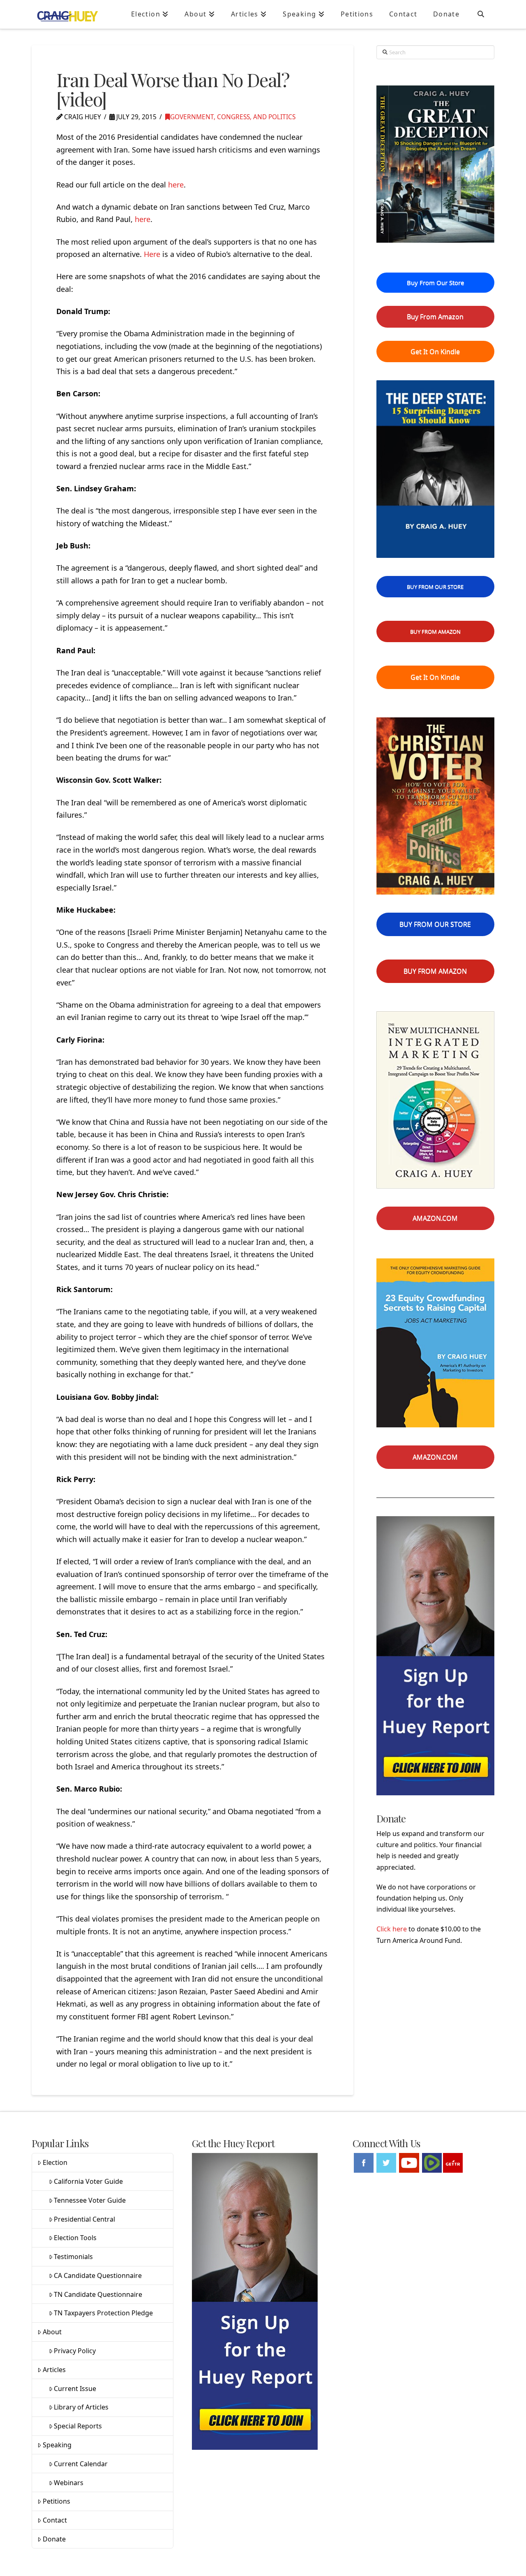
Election (55, 2162)
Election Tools (75, 2238)
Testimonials (73, 2257)
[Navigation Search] (481, 14)
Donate (54, 2539)
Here (152, 254)
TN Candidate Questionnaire (98, 2294)
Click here (392, 1929)
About (52, 2332)
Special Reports (78, 2426)
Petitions (57, 2501)
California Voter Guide (88, 2181)
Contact (55, 2520)
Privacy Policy (75, 2351)
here (176, 185)
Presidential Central (84, 2219)
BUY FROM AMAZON (435, 631)
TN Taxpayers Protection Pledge (103, 2313)
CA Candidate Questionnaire (98, 2275)
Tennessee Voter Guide (90, 2200)
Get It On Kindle (435, 351)
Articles (54, 2370)
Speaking (57, 2445)
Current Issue (75, 2389)
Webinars (69, 2483)
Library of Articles (81, 2407)
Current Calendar (81, 2464)
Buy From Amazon (435, 317)
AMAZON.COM (435, 1218)
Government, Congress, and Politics (233, 117)
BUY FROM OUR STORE (435, 587)
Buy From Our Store (435, 282)
